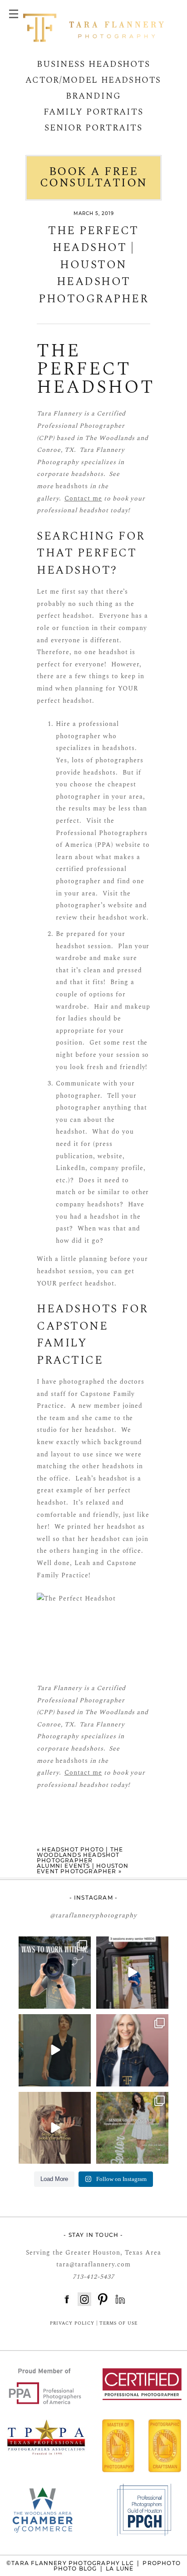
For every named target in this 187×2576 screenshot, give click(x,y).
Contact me (83, 498)
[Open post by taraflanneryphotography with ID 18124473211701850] (55, 2128)
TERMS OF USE (118, 2323)
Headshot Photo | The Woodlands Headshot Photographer (80, 1855)
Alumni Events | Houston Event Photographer (83, 1868)
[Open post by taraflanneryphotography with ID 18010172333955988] (55, 1973)
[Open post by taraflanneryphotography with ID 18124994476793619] (55, 2050)
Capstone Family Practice (72, 1343)
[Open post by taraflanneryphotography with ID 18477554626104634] (132, 2050)
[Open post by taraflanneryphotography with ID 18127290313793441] (132, 1973)
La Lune (120, 2568)
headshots (72, 486)
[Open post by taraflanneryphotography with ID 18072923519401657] (132, 2128)
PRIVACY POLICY (72, 2323)
